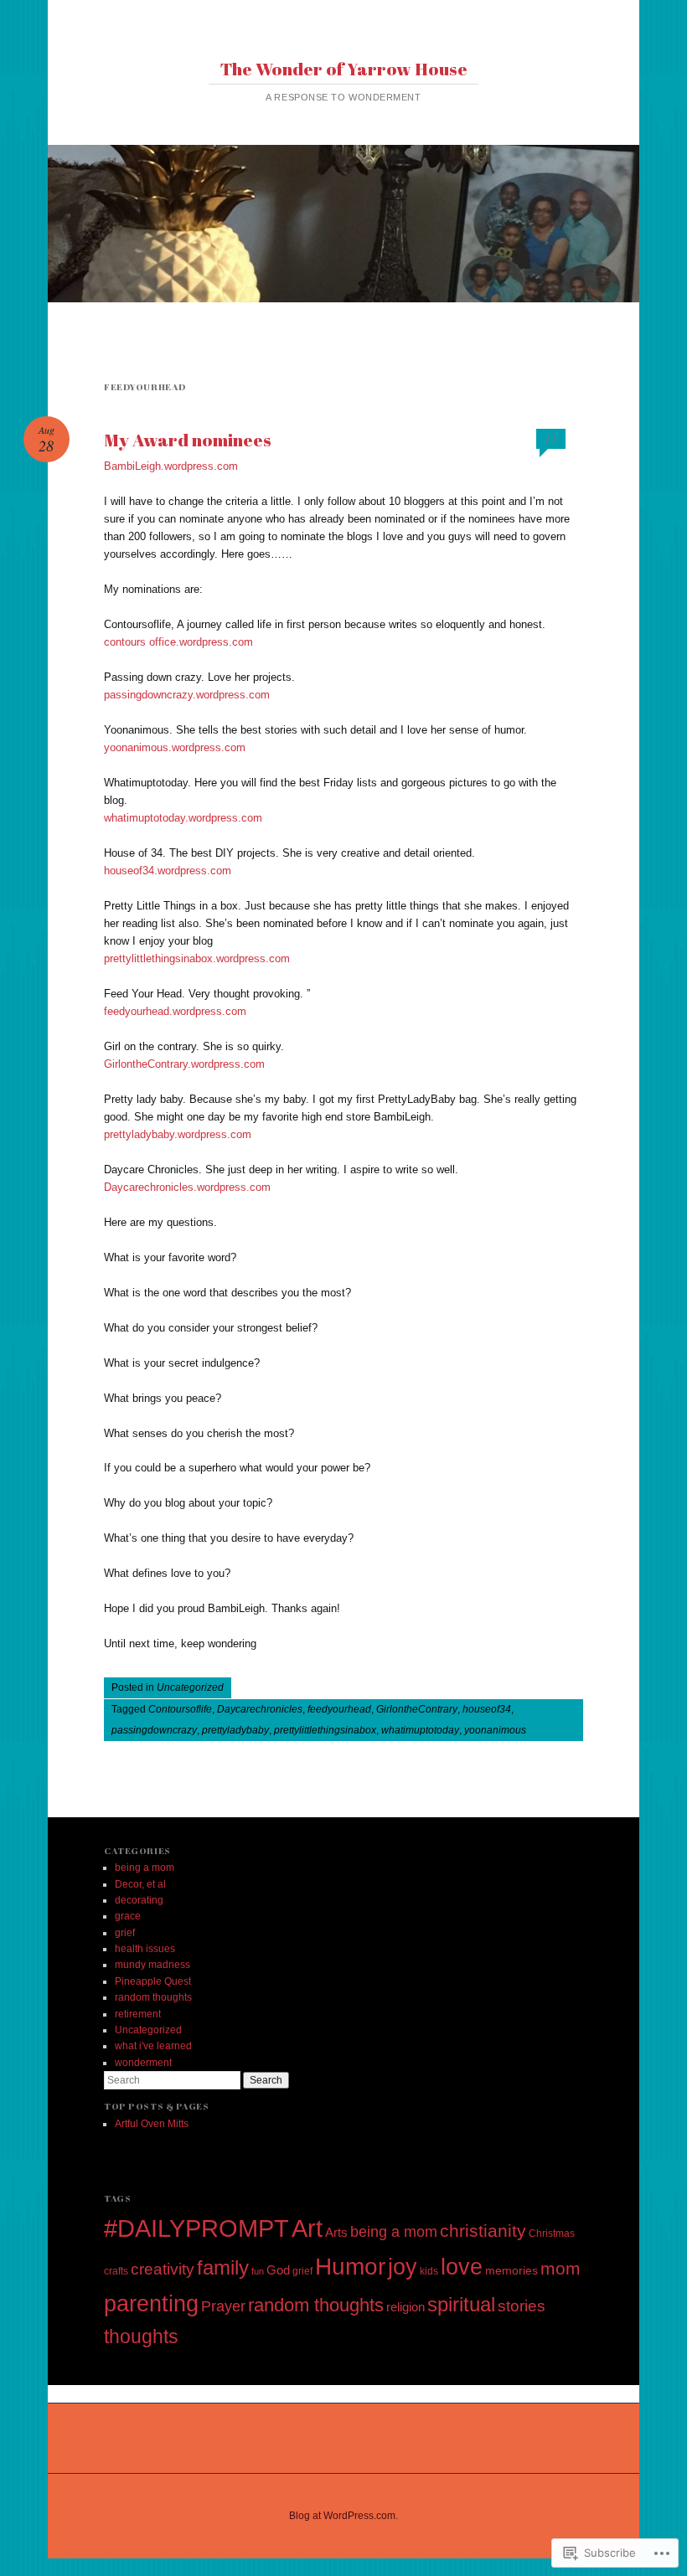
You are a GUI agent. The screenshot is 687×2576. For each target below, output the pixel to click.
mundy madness (152, 1965)
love (462, 2267)
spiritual (461, 2304)
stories (522, 2306)
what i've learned (153, 2046)
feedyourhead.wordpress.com (175, 1011)
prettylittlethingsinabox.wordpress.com (197, 958)
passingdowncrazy (154, 1730)
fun (258, 2271)
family (223, 2268)
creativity (163, 2269)
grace (128, 1916)
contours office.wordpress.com (178, 642)
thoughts (141, 2336)
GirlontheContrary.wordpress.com (184, 1064)
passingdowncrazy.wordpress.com (187, 695)
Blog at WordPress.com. (343, 2516)
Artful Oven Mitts (152, 2124)
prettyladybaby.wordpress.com (178, 1134)
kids (429, 2271)
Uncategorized (190, 1687)
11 (550, 438)
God (278, 2270)
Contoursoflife (180, 1709)
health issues (145, 1949)
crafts (116, 2271)
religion (405, 2307)
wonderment (143, 2063)
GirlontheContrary (417, 1709)
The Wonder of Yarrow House (344, 69)
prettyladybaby (235, 1730)
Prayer (223, 2306)
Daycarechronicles (260, 1709)
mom (560, 2268)
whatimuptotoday (420, 1730)
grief (125, 1933)
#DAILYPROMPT (196, 2228)
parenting (151, 2304)
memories (511, 2270)
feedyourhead (339, 1709)
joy (403, 2267)
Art (307, 2228)
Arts (336, 2232)
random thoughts (153, 1997)
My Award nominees (188, 440)
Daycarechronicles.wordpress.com (187, 1187)
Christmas (552, 2233)
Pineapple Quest (153, 1981)
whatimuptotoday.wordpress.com (183, 818)
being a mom (145, 1868)
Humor (350, 2266)
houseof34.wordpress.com (168, 871)
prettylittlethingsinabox (325, 1730)
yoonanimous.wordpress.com (175, 747)
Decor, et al (140, 1884)
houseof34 (487, 1709)
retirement (138, 2014)
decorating (139, 1900)
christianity (483, 2231)
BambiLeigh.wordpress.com (171, 466)
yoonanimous (495, 1730)
